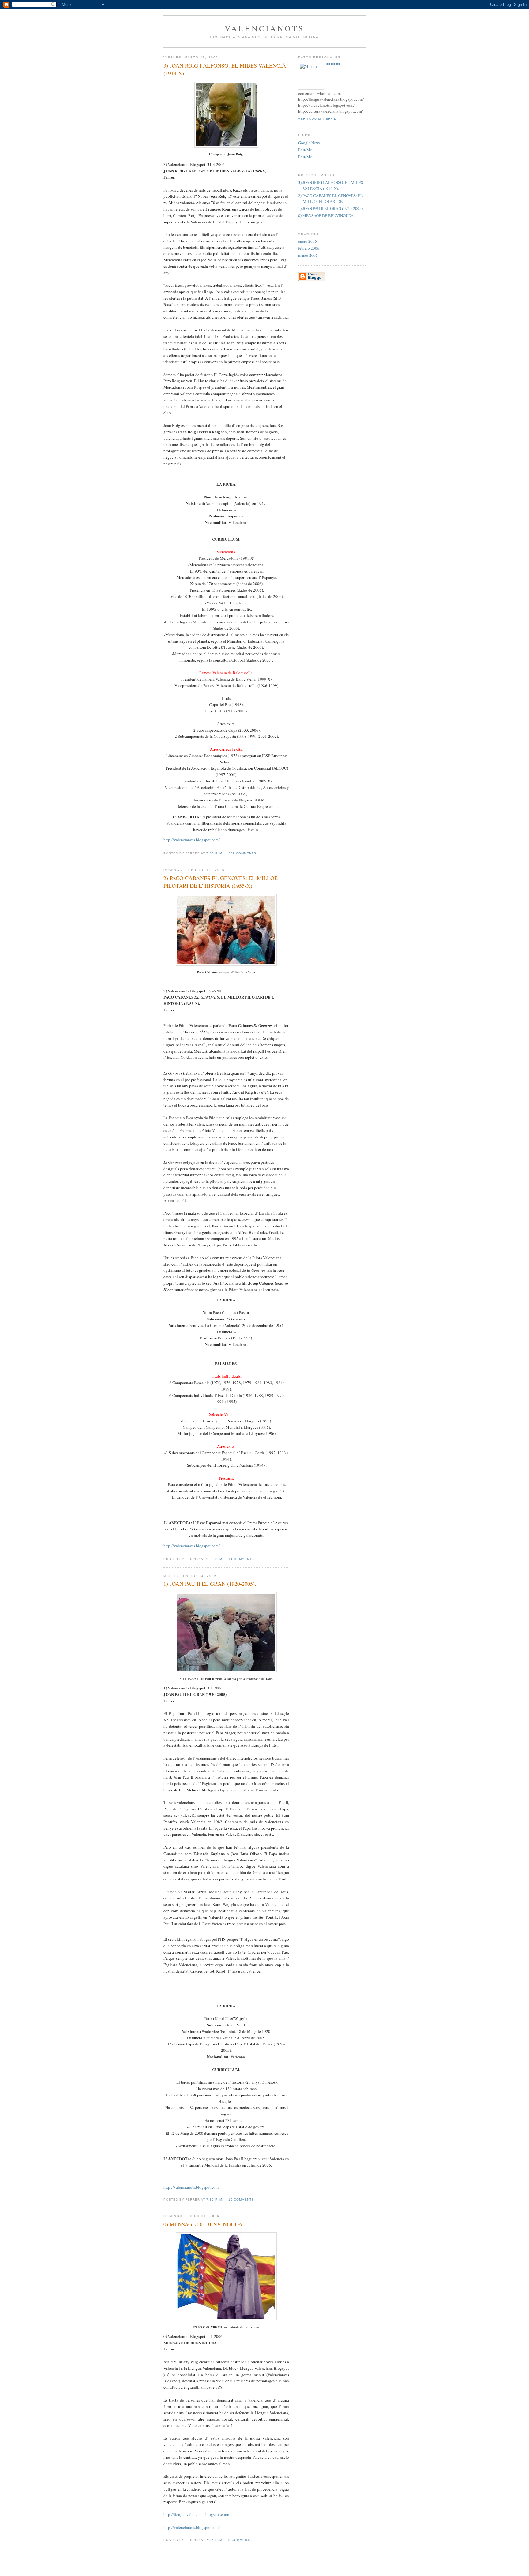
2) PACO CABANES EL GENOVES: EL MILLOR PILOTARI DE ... (330, 199)
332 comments (242, 853)
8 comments (240, 2540)
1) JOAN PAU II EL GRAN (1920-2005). (331, 208)
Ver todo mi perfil (317, 119)
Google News (309, 143)
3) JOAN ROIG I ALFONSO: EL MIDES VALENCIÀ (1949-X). (331, 185)
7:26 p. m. (215, 2540)
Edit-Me (305, 150)
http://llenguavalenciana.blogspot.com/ (196, 2514)
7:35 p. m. (215, 2199)
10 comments (241, 2199)
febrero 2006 (309, 248)
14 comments (241, 1559)
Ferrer (334, 64)
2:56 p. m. (215, 1559)
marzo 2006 (308, 255)
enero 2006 (308, 241)
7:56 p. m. (215, 853)
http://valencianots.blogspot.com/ (192, 840)
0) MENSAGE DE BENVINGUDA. (326, 215)
